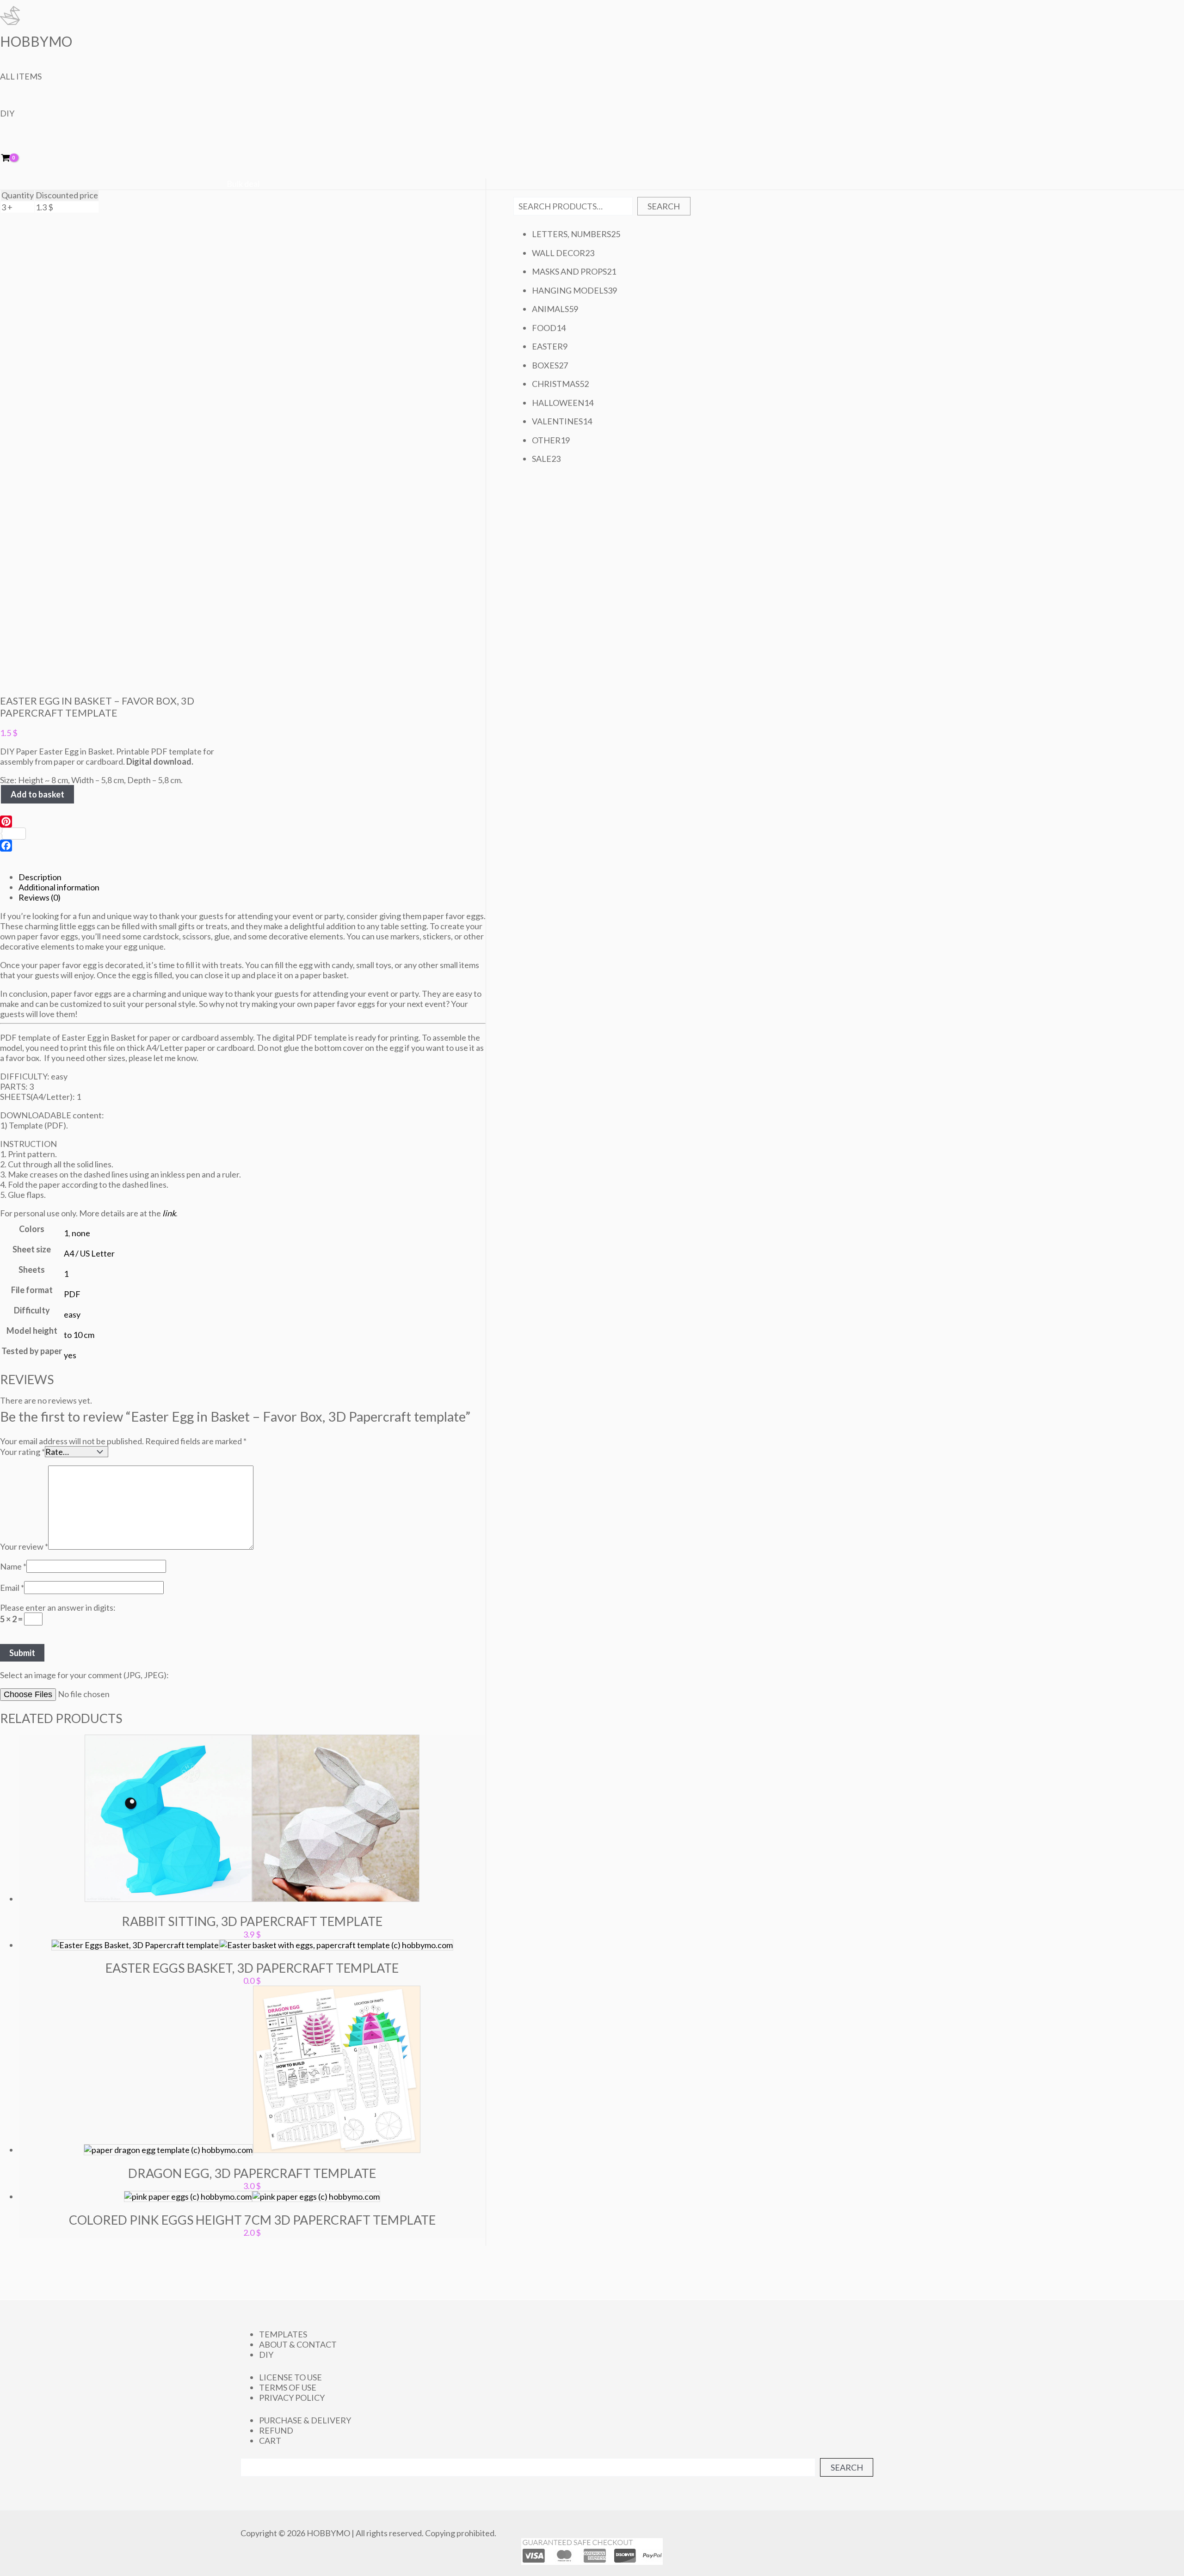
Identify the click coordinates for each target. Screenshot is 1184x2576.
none (81, 1233)
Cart (270, 2441)
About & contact (298, 2344)
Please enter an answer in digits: (58, 1607)
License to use (290, 2377)
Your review (24, 1546)
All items (21, 76)
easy (72, 1314)
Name (13, 1566)
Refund (276, 2430)
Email (12, 1588)
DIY (7, 113)
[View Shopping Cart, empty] (12, 158)
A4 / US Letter (89, 1253)
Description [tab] (40, 877)
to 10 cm (79, 1335)
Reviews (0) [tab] (40, 897)
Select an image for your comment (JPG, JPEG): (84, 1675)
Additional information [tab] (59, 887)
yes (70, 1355)
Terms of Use (288, 2387)
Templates (283, 2334)
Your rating (22, 1452)
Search (664, 206)
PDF (72, 1294)
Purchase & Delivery (305, 2420)
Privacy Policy (292, 2398)
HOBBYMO (36, 41)
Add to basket (37, 794)
